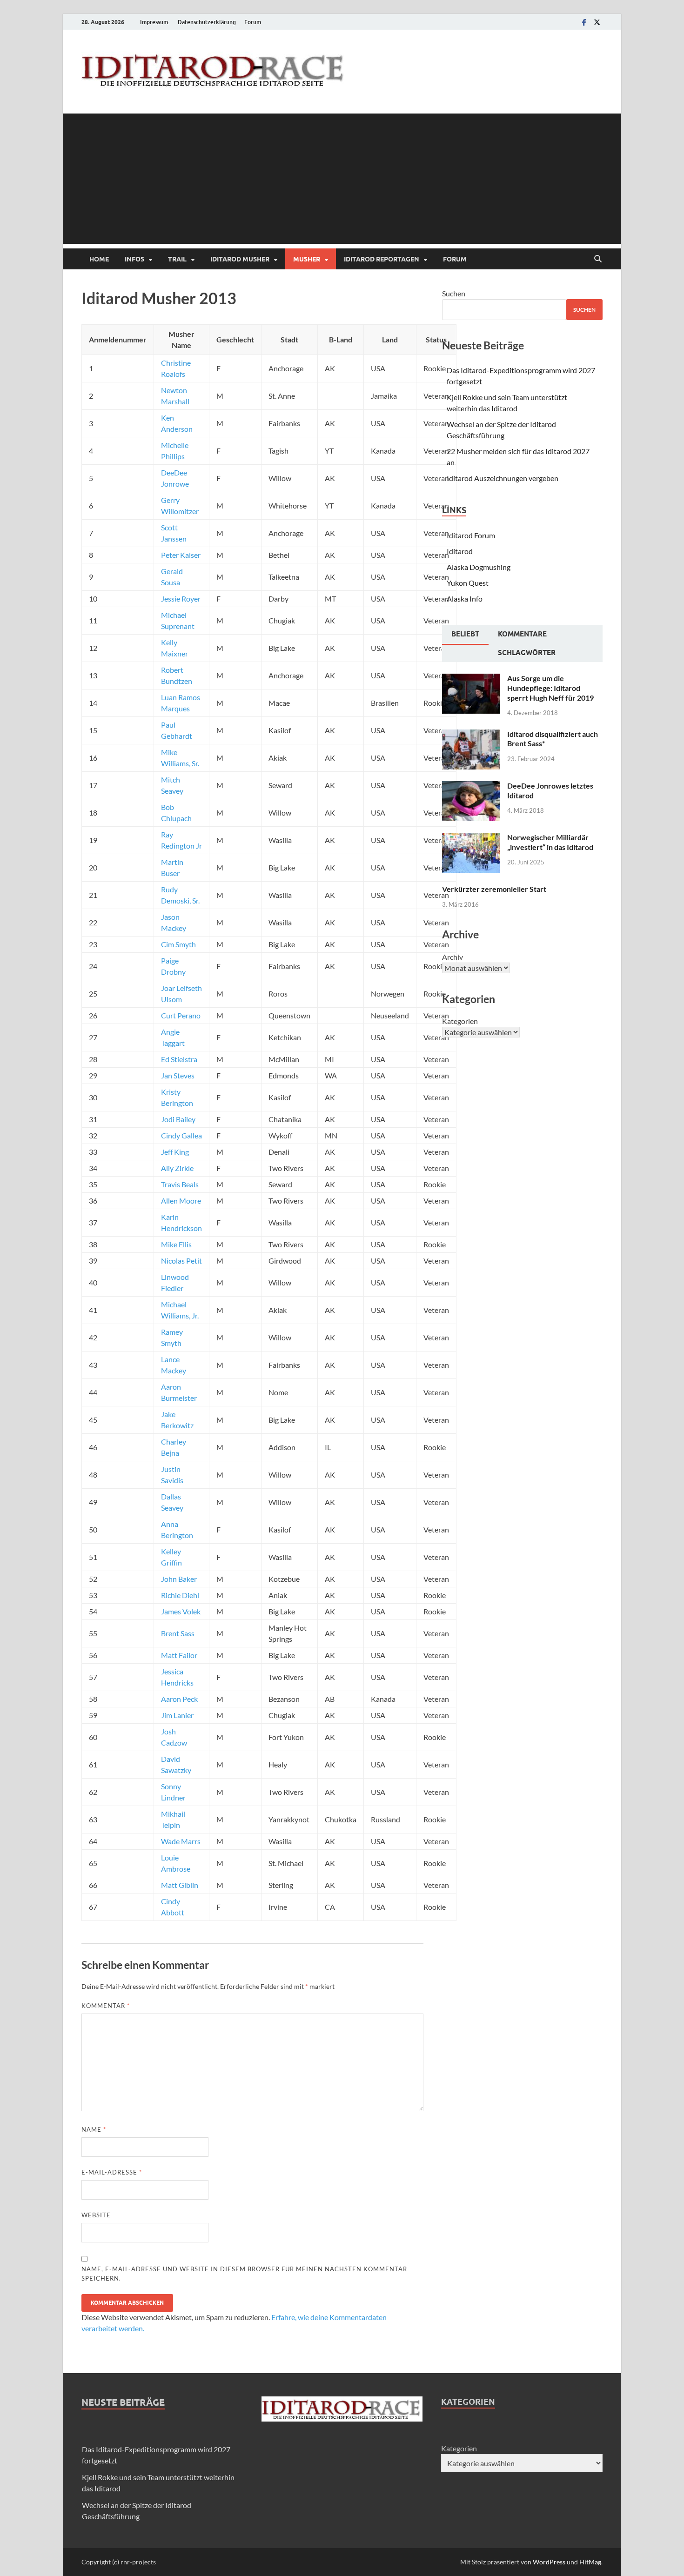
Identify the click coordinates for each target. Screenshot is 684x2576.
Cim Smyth (178, 944)
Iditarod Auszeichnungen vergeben (503, 478)
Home (99, 259)
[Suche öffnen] (598, 259)
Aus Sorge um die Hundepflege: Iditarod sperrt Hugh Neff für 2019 (550, 688)
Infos (134, 259)
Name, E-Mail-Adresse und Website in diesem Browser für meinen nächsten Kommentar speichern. (244, 2274)
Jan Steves (178, 1075)
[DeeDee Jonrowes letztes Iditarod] (471, 786)
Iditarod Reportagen (382, 259)
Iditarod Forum (471, 535)
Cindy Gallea (181, 1135)
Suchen (454, 293)
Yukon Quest (468, 583)
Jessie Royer (181, 599)
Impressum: (155, 22)
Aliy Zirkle (177, 1168)
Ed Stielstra (179, 1059)
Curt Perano (181, 1015)
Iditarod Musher (240, 259)
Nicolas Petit (181, 1261)
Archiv (453, 957)
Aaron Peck (179, 1699)
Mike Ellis (176, 1244)
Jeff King (175, 1152)
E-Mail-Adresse (112, 2172)
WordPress (549, 2562)
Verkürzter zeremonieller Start (494, 889)
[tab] (465, 635)
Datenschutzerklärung (207, 22)
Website (96, 2215)
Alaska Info (465, 599)
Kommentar (106, 2006)
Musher (307, 259)
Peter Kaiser (181, 555)
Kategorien (460, 1021)
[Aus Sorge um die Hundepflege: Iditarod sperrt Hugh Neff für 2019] (471, 679)
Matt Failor (179, 1655)
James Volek (181, 1611)
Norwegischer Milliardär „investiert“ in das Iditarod (550, 842)
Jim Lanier (177, 1715)
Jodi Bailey (178, 1119)
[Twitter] (597, 22)
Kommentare (522, 634)
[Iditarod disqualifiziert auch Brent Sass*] (471, 735)
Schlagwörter (527, 653)
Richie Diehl (180, 1595)
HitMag (590, 2562)
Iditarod (460, 551)
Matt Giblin (180, 1885)
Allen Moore (181, 1201)
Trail (177, 259)
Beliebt (465, 634)
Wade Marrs (181, 1841)
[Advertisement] (342, 179)
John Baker (179, 1579)
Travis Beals (180, 1184)
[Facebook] (584, 22)
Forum (253, 22)
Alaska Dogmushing (479, 567)
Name (94, 2129)
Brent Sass (178, 1633)
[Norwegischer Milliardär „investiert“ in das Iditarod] (471, 838)
